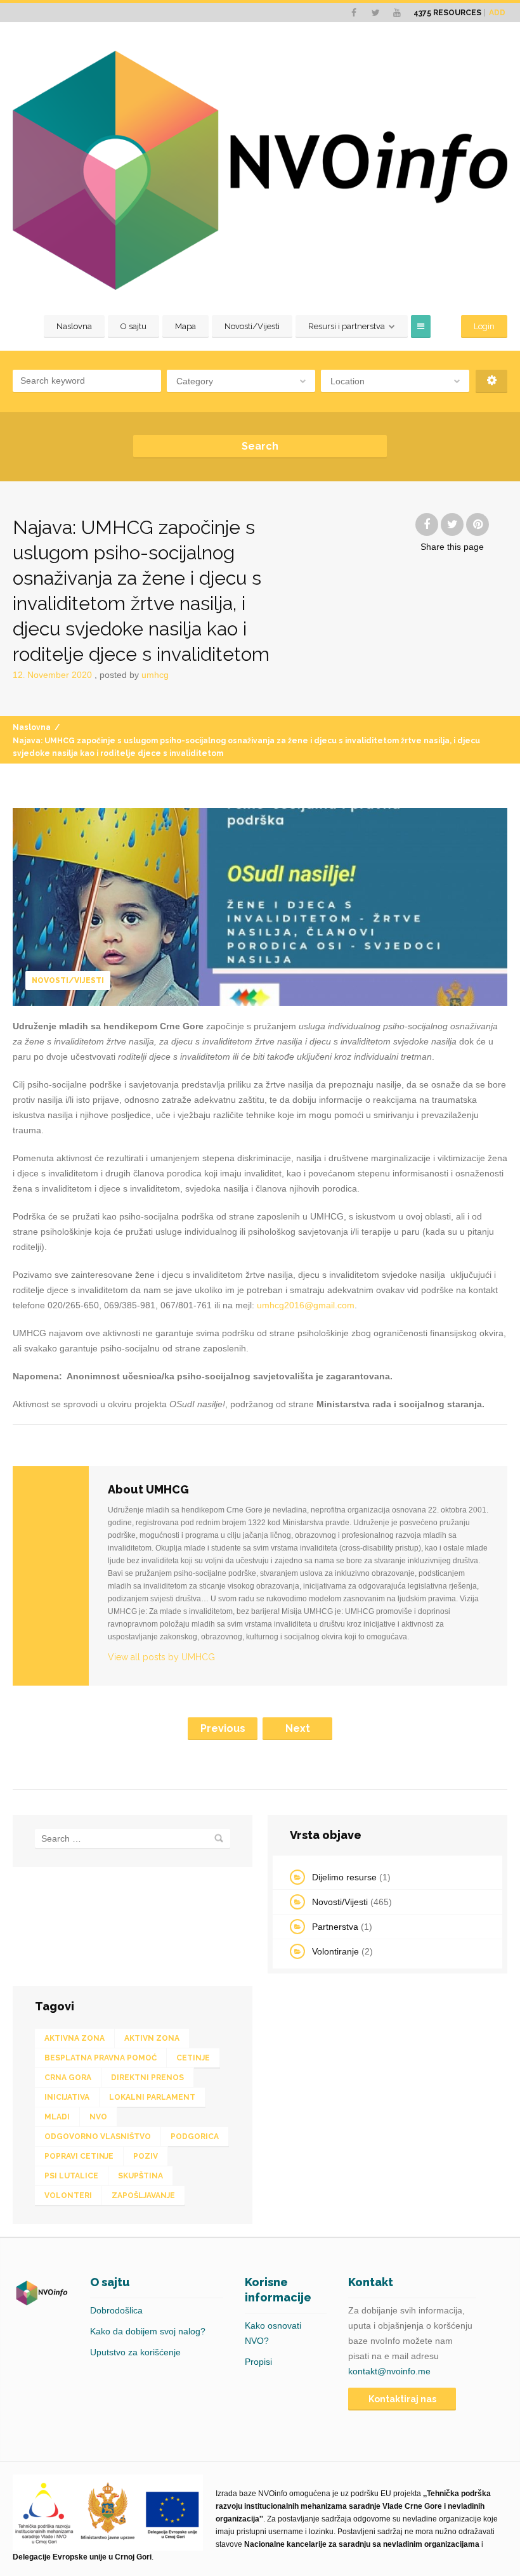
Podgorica (195, 2137)
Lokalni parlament (152, 2097)
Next (298, 1728)
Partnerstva (335, 1927)
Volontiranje (335, 1951)
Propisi (258, 2362)
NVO (98, 2117)
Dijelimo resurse (344, 1877)
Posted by (134, 675)
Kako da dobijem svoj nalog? (148, 2331)
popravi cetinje (79, 2156)
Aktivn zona (152, 2038)
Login (484, 326)
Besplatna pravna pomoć (101, 2058)
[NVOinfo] (260, 170)
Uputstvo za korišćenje (135, 2352)
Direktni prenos (147, 2078)
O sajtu (133, 326)
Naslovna (74, 326)
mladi (57, 2117)
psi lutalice (71, 2176)
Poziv (146, 2156)
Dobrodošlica (116, 2310)
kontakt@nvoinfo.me (389, 2371)
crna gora (68, 2078)
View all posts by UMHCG (161, 1657)
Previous (223, 1728)
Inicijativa (67, 2097)
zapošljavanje (143, 2195)
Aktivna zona (75, 2038)
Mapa (185, 326)
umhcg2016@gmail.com (306, 1305)
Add (497, 13)
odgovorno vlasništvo (98, 2137)
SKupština (140, 2176)
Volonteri (68, 2195)
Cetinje (193, 2058)
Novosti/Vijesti (252, 326)
